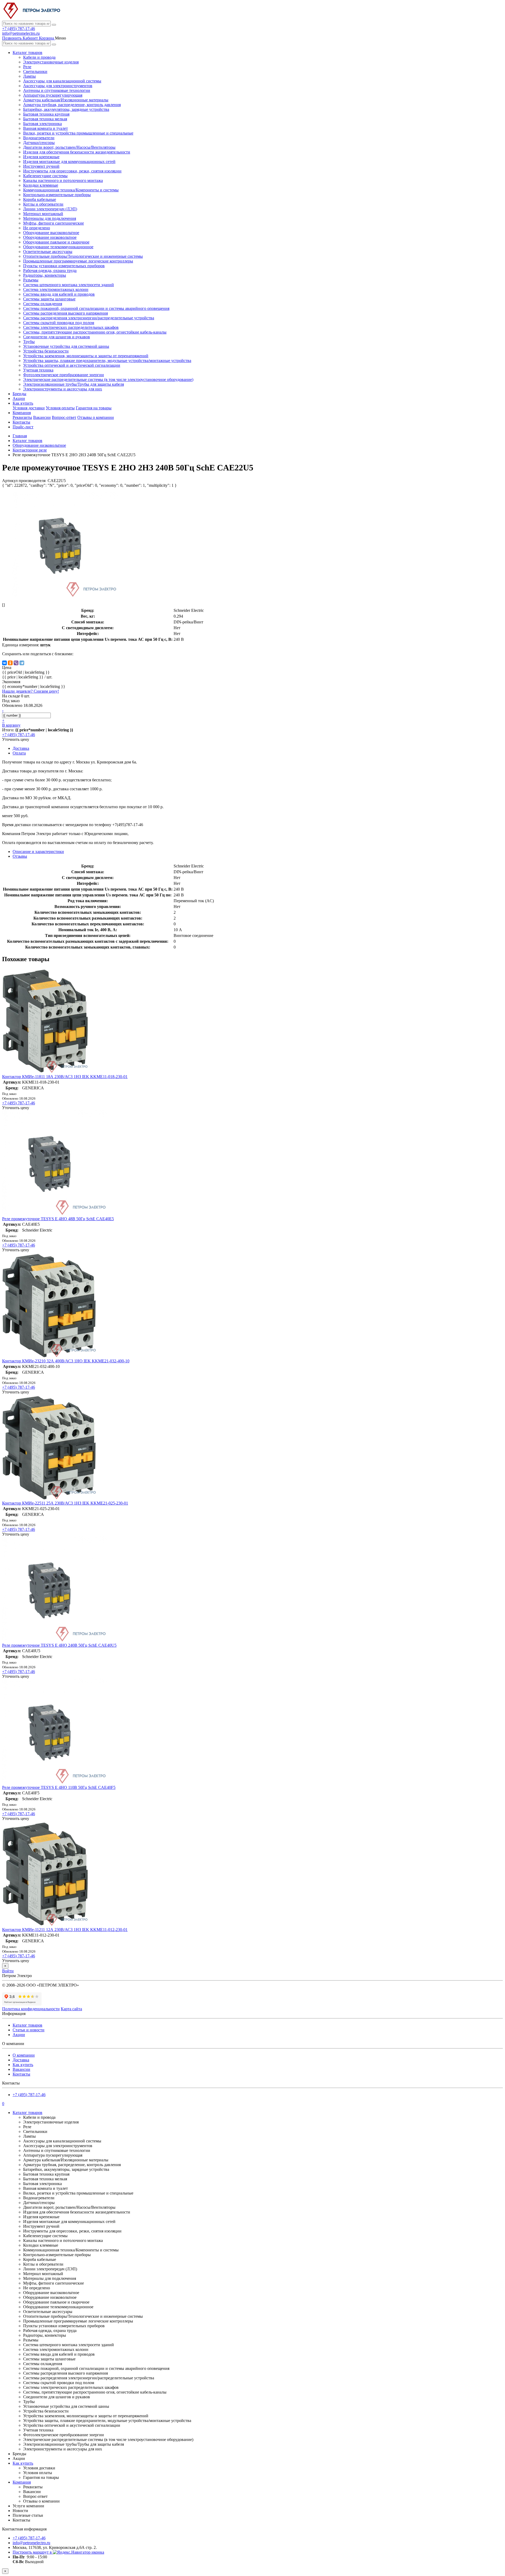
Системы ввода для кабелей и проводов (59, 294)
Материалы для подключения (50, 218)
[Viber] (16, 663)
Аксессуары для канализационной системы (62, 81)
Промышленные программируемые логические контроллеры (78, 261)
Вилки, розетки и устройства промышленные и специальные (78, 133)
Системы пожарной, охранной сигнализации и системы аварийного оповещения (96, 308)
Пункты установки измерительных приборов (64, 266)
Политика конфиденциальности (31, 2009)
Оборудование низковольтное (50, 237)
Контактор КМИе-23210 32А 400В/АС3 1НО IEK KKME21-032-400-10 (66, 1361)
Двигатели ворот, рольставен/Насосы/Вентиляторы (69, 147)
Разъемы (31, 280)
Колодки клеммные (41, 185)
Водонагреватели (39, 138)
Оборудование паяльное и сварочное (56, 242)
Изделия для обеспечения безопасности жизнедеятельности (77, 152)
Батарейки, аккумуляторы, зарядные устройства (66, 109)
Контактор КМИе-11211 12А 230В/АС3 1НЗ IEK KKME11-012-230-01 (65, 1930)
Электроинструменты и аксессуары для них (63, 389)
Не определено (37, 228)
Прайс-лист (23, 427)
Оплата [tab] (19, 753)
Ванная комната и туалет (46, 128)
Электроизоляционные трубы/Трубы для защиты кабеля (74, 384)
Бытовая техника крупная (46, 114)
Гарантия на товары (94, 408)
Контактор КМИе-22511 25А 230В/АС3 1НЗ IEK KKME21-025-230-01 (65, 1503)
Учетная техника (38, 370)
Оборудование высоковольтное (51, 233)
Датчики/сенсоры (39, 143)
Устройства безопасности (46, 351)
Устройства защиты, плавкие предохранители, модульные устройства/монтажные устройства (107, 361)
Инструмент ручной (41, 166)
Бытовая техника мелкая (45, 119)
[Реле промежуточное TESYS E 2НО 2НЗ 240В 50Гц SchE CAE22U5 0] (65, 596)
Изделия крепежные (41, 157)
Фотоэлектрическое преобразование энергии (64, 375)
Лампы (29, 76)
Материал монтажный (43, 214)
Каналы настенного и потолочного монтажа (63, 180)
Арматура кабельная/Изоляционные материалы (66, 100)
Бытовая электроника (42, 124)
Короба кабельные (40, 199)
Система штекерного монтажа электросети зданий (69, 285)
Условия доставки (29, 408)
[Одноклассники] (10, 663)
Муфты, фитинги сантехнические (54, 223)
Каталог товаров (27, 53)
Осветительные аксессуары (48, 252)
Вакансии (42, 417)
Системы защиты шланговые (49, 299)
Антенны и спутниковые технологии (57, 90)
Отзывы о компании (96, 417)
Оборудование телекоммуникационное (58, 247)
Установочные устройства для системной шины (66, 346)
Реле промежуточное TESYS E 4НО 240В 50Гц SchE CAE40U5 (59, 1645)
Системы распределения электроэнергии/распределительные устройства (89, 318)
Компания (22, 413)
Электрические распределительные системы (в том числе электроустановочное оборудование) (108, 379)
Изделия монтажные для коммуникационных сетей (69, 162)
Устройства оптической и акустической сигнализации (72, 365)
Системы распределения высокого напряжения (65, 313)
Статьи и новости (29, 2030)
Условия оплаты (60, 408)
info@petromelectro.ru (21, 33)
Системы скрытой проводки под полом (59, 323)
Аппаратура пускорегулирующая (53, 95)
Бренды (19, 394)
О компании (24, 2055)
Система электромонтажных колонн (56, 289)
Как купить (23, 403)
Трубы (29, 342)
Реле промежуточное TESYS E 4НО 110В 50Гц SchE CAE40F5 (59, 1787)
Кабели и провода (39, 57)
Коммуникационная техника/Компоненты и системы (71, 190)
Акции (19, 398)
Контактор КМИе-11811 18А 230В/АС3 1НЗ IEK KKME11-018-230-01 (65, 1077)
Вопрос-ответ (64, 417)
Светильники (35, 71)
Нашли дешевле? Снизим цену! (31, 691)
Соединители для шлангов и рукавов (57, 337)
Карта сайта (71, 2009)
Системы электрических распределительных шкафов (71, 327)
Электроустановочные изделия (51, 62)
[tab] (20, 856)
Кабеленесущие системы (45, 176)
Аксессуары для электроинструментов (58, 86)
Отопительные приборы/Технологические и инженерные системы (83, 256)
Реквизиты (22, 417)
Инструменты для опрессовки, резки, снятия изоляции (72, 171)
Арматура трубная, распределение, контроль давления (72, 105)
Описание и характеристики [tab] (38, 852)
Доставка (21, 2060)
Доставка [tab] (21, 748)
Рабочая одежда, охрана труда (50, 270)
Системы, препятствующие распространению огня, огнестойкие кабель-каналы (95, 332)
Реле (27, 67)
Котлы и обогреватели (43, 204)
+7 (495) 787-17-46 (19, 29)
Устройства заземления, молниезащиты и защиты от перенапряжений (86, 356)
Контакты (21, 422)
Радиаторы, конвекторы (45, 275)
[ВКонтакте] (4, 663)
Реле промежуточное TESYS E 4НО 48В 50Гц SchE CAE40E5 (58, 1219)
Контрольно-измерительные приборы (57, 195)
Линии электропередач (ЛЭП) (50, 209)
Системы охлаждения (43, 304)
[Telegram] (22, 663)
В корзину (11, 725)
